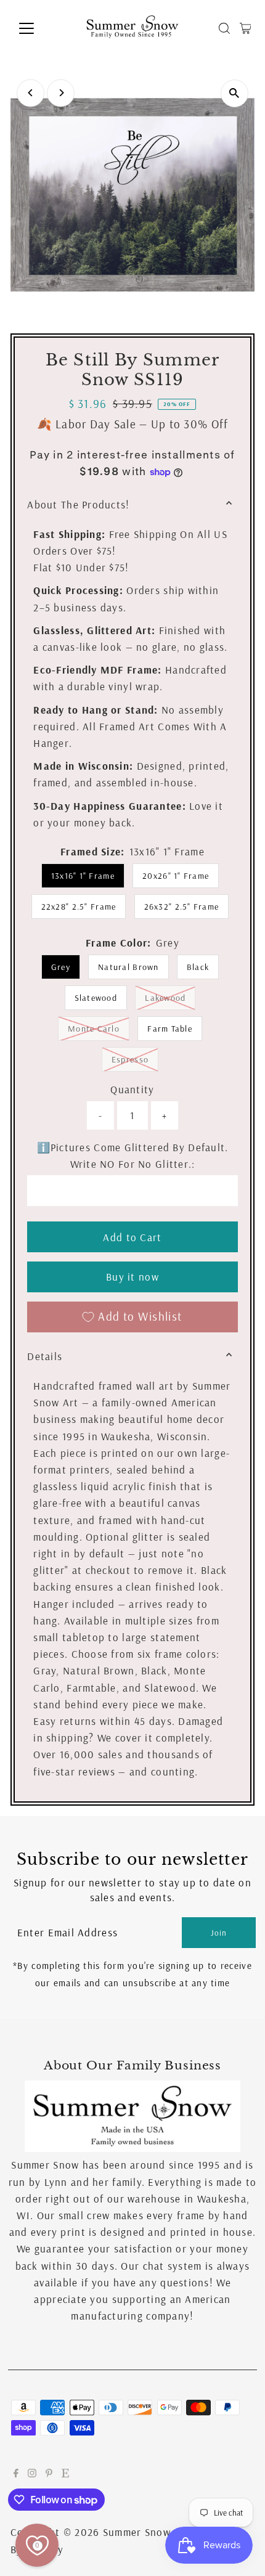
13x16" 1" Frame (83, 876)
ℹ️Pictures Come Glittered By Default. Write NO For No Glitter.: (133, 1156)
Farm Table (170, 1029)
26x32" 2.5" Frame (182, 907)
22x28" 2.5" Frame (79, 907)
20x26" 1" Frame (176, 876)
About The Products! (78, 504)
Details (45, 1356)
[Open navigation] (40, 28)
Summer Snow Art (146, 2532)
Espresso (135, 1059)
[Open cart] (246, 28)
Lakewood (170, 997)
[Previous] (31, 93)
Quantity (132, 1089)
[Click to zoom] (234, 93)
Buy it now (132, 1277)
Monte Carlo (99, 1028)
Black (198, 967)
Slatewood (96, 998)
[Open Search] (224, 28)
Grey (61, 967)
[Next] (61, 93)
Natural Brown (128, 967)
